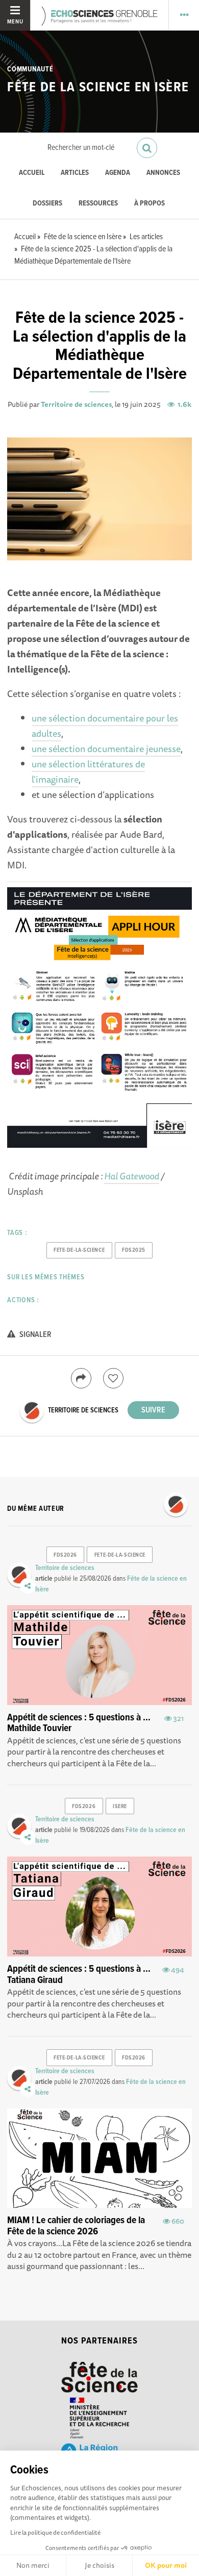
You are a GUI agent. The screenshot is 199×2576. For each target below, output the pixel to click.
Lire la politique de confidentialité (55, 2532)
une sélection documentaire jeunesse (106, 749)
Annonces (163, 173)
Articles (75, 173)
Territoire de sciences (76, 404)
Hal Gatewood (132, 1176)
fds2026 (65, 1555)
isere (120, 1807)
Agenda (118, 173)
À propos (150, 204)
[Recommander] (113, 1378)
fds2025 (134, 1250)
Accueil (32, 173)
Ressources (98, 204)
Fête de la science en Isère (98, 88)
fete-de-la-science (79, 1250)
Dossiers (47, 204)
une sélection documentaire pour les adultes (105, 726)
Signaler (35, 1335)
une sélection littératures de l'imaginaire (88, 771)
